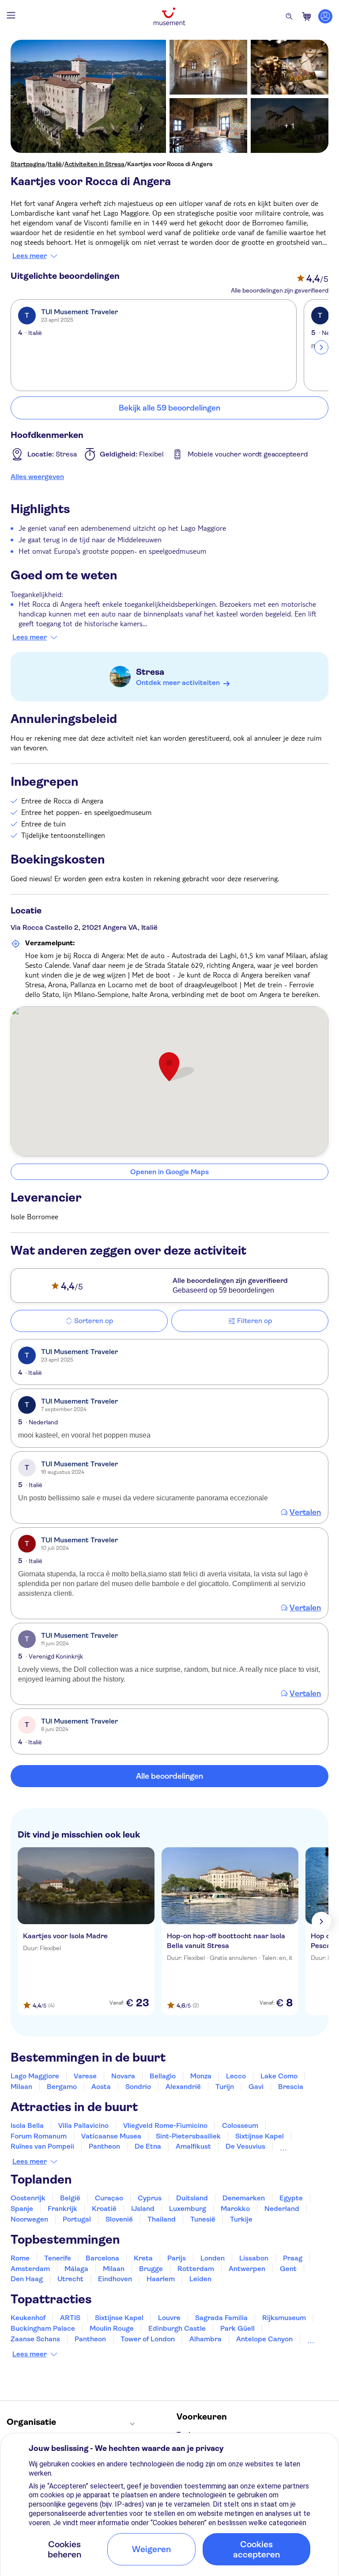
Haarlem (161, 2279)
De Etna (148, 2146)
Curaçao (109, 2198)
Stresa (150, 672)
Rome (20, 2258)
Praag (293, 2258)
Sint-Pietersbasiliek (188, 2136)
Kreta (143, 2258)
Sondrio (138, 2087)
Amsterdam (30, 2269)
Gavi (256, 2087)
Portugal (77, 2219)
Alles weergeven (37, 477)
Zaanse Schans (35, 2339)
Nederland (282, 2209)
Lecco (236, 2076)
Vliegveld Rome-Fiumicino (165, 2125)
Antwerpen (247, 2269)
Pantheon (104, 2146)
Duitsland (192, 2198)
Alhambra (205, 2339)
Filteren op (254, 1321)
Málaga (76, 2269)
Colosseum (240, 2125)
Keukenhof (28, 2318)
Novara (123, 2076)
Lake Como (279, 2076)
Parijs (177, 2258)
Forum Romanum (39, 2136)
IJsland (143, 2209)
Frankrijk (62, 2209)
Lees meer (30, 256)
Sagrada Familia (221, 2318)
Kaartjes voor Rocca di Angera (170, 164)
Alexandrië (183, 2087)
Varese (85, 2076)
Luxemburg (188, 2209)
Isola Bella (27, 2125)
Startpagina (28, 164)
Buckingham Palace (43, 2328)
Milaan (21, 2087)
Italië (55, 164)
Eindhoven (115, 2279)
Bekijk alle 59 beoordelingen (169, 408)
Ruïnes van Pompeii (42, 2146)
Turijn (225, 2087)
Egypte (291, 2198)
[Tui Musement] (169, 16)
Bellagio (163, 2076)
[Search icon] (289, 16)
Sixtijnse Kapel (260, 2136)
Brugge (151, 2269)
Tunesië (203, 2219)
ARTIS (70, 2318)
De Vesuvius (245, 2146)
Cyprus (150, 2198)
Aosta (101, 2087)
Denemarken (244, 2198)
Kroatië (104, 2209)
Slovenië (119, 2219)
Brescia (291, 2087)
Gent (288, 2269)
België (70, 2198)
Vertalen (305, 1512)
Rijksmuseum (284, 2318)
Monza (201, 2076)
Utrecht (70, 2279)
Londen (213, 2258)
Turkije (241, 2219)
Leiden (200, 2279)
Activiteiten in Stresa (94, 164)
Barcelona (102, 2258)
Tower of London (148, 2339)
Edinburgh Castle (177, 2328)
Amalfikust (193, 2146)
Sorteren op (94, 1321)
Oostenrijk (28, 2198)
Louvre (169, 2318)
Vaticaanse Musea (111, 2136)
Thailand (162, 2219)
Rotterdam (196, 2269)
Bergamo (62, 2087)
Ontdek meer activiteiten (178, 683)
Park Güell (237, 2328)
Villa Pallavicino (83, 2125)
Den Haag (27, 2279)
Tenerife (58, 2258)
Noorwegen (29, 2219)
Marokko (235, 2209)
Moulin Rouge (112, 2328)
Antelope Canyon (264, 2339)
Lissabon (254, 2258)
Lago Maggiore (35, 2076)
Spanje (22, 2209)
